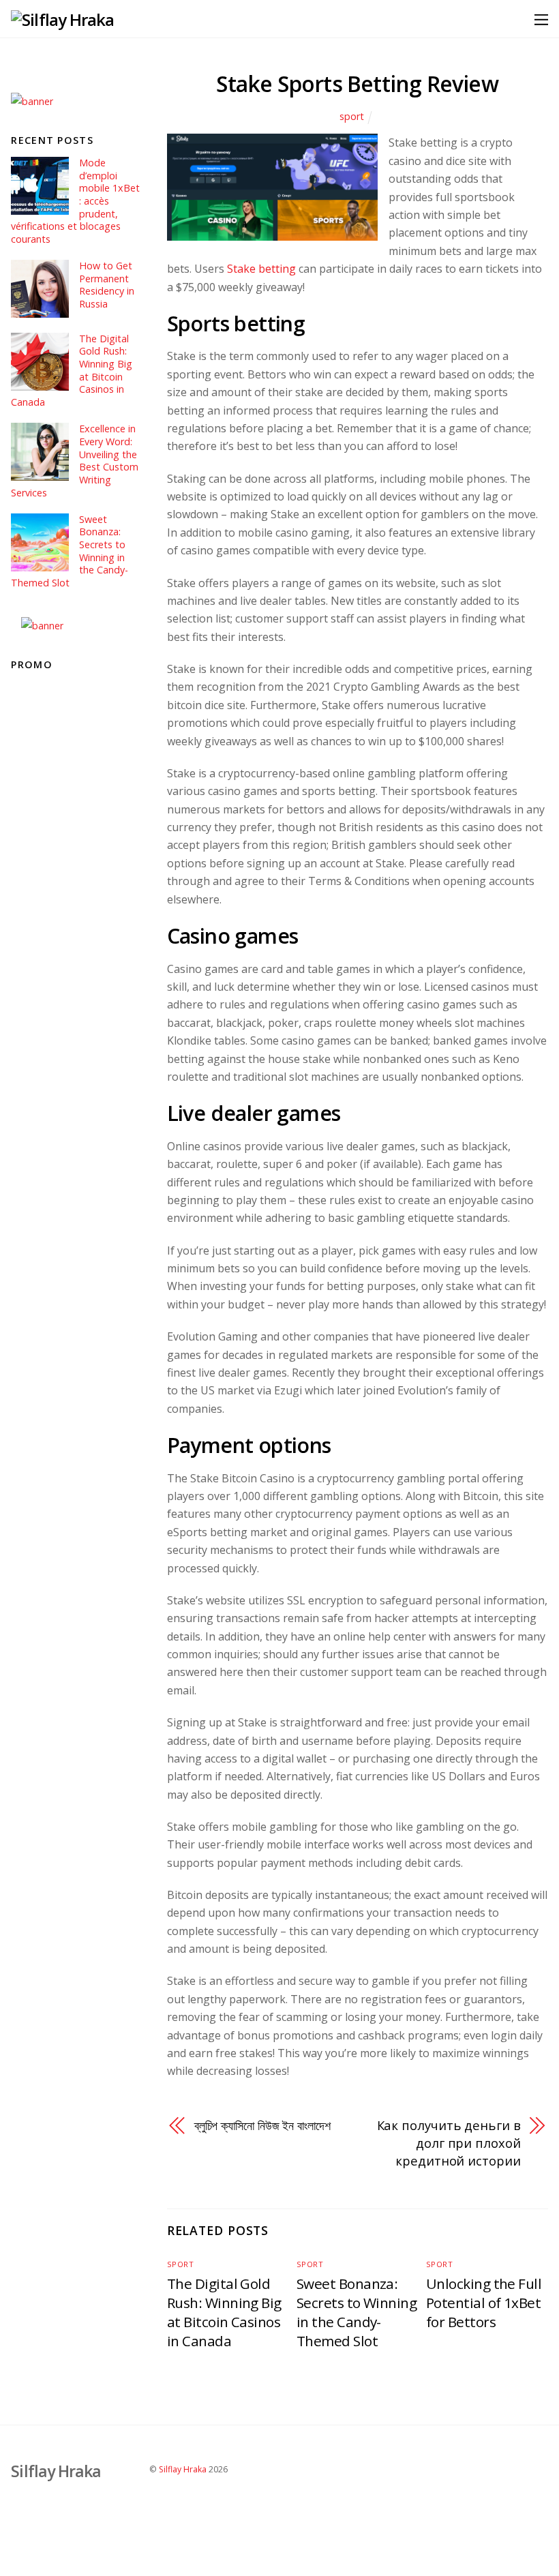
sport (352, 116)
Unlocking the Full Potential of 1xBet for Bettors (484, 2303)
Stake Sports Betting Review (357, 84)
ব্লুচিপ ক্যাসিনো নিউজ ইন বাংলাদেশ (262, 2125)
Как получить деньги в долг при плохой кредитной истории (449, 2143)
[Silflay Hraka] (62, 19)
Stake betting (261, 269)
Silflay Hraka (183, 2469)
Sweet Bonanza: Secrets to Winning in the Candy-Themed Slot (357, 2312)
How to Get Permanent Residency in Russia (107, 285)
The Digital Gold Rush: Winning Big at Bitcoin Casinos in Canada (224, 2312)
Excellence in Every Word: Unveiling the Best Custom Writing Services (74, 461)
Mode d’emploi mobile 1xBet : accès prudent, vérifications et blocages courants (75, 201)
